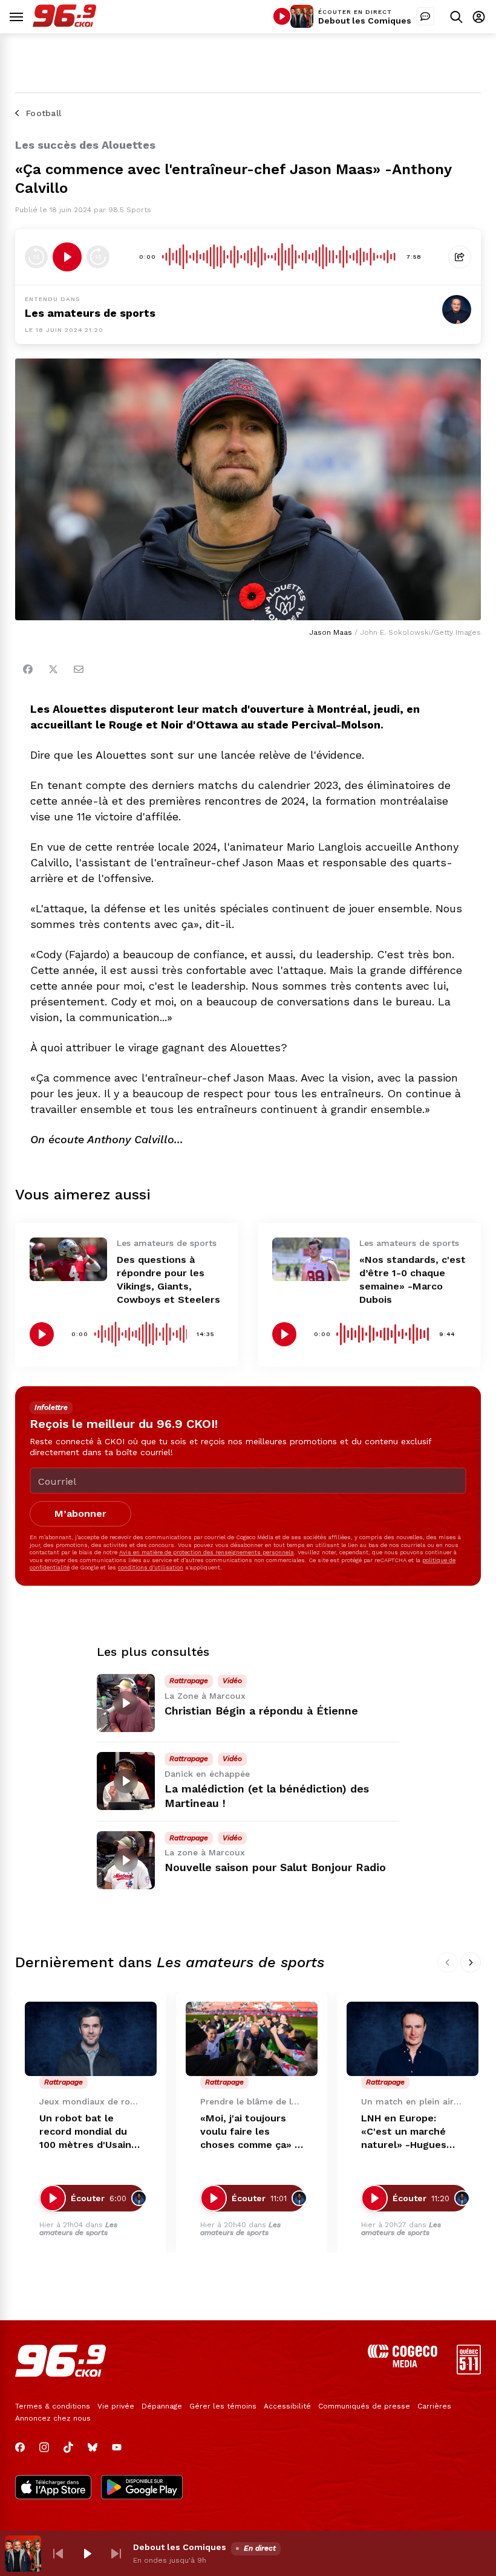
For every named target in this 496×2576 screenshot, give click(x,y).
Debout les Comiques (365, 21)
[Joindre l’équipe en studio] (425, 16)
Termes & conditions (53, 2406)
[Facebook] (28, 669)
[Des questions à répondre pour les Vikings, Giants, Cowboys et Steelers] (68, 1259)
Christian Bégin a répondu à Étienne (261, 1711)
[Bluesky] (93, 2447)
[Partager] (460, 257)
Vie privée (116, 2406)
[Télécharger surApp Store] (53, 2488)
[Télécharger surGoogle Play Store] (142, 2488)
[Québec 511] (469, 2371)
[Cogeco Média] (403, 2364)
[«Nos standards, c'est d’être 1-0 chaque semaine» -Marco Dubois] (311, 1259)
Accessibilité (287, 2406)
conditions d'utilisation (151, 1567)
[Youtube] (117, 2447)
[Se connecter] (479, 17)
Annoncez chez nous (53, 2418)
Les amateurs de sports (78, 2229)
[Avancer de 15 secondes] (98, 257)
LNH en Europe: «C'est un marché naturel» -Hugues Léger (404, 2132)
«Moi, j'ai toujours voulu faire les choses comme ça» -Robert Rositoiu (250, 2132)
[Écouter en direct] (282, 16)
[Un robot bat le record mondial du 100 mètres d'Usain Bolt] (91, 2039)
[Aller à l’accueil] (64, 24)
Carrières (434, 2406)
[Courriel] (79, 669)
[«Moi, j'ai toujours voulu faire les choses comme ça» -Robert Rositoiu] (252, 2039)
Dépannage (162, 2406)
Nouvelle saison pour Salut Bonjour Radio (275, 1867)
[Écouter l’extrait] (67, 257)
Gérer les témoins (223, 2406)
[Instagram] (44, 2447)
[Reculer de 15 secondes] (36, 257)
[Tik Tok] (68, 2447)
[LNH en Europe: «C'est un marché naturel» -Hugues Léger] (413, 2039)
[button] (58, 2554)
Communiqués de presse (364, 2406)
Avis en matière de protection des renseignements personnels (207, 1552)
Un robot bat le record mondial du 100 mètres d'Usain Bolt (85, 2132)
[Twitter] (53, 669)
